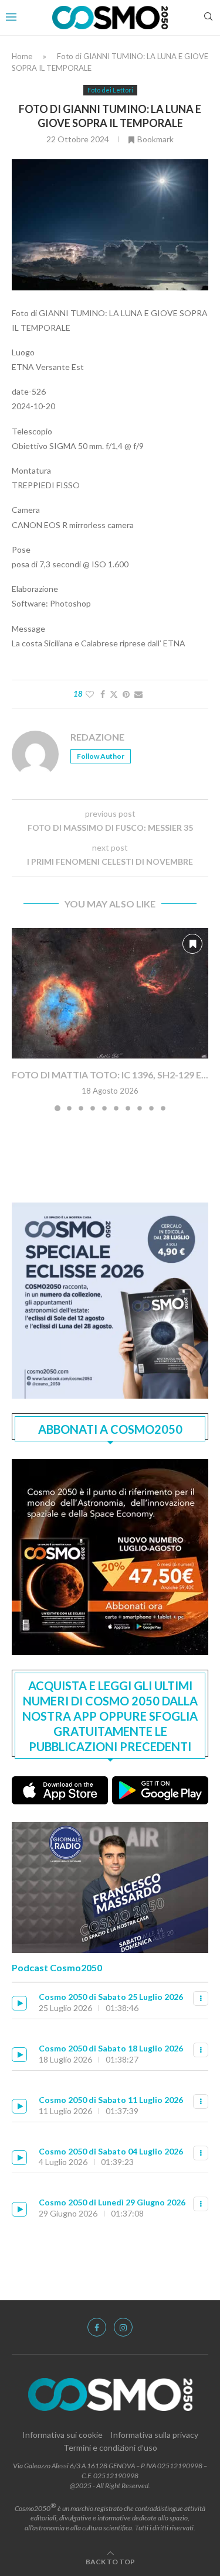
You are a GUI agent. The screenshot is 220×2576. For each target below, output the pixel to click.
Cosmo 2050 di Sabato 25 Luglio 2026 (111, 1997)
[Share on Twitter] (114, 694)
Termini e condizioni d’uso (110, 2447)
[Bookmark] (192, 944)
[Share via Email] (138, 694)
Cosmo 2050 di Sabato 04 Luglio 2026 (111, 2151)
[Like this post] (90, 694)
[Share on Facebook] (103, 694)
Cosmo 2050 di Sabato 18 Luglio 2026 (111, 2048)
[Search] (208, 17)
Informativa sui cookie (62, 2435)
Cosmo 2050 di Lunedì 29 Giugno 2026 (112, 2202)
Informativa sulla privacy (154, 2435)
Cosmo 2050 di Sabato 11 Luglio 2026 (111, 2100)
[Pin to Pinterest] (126, 694)
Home (22, 56)
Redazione (97, 737)
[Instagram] (123, 2327)
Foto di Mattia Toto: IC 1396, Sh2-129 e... (110, 1075)
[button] (22, 1019)
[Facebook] (97, 2327)
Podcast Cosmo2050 (57, 1967)
